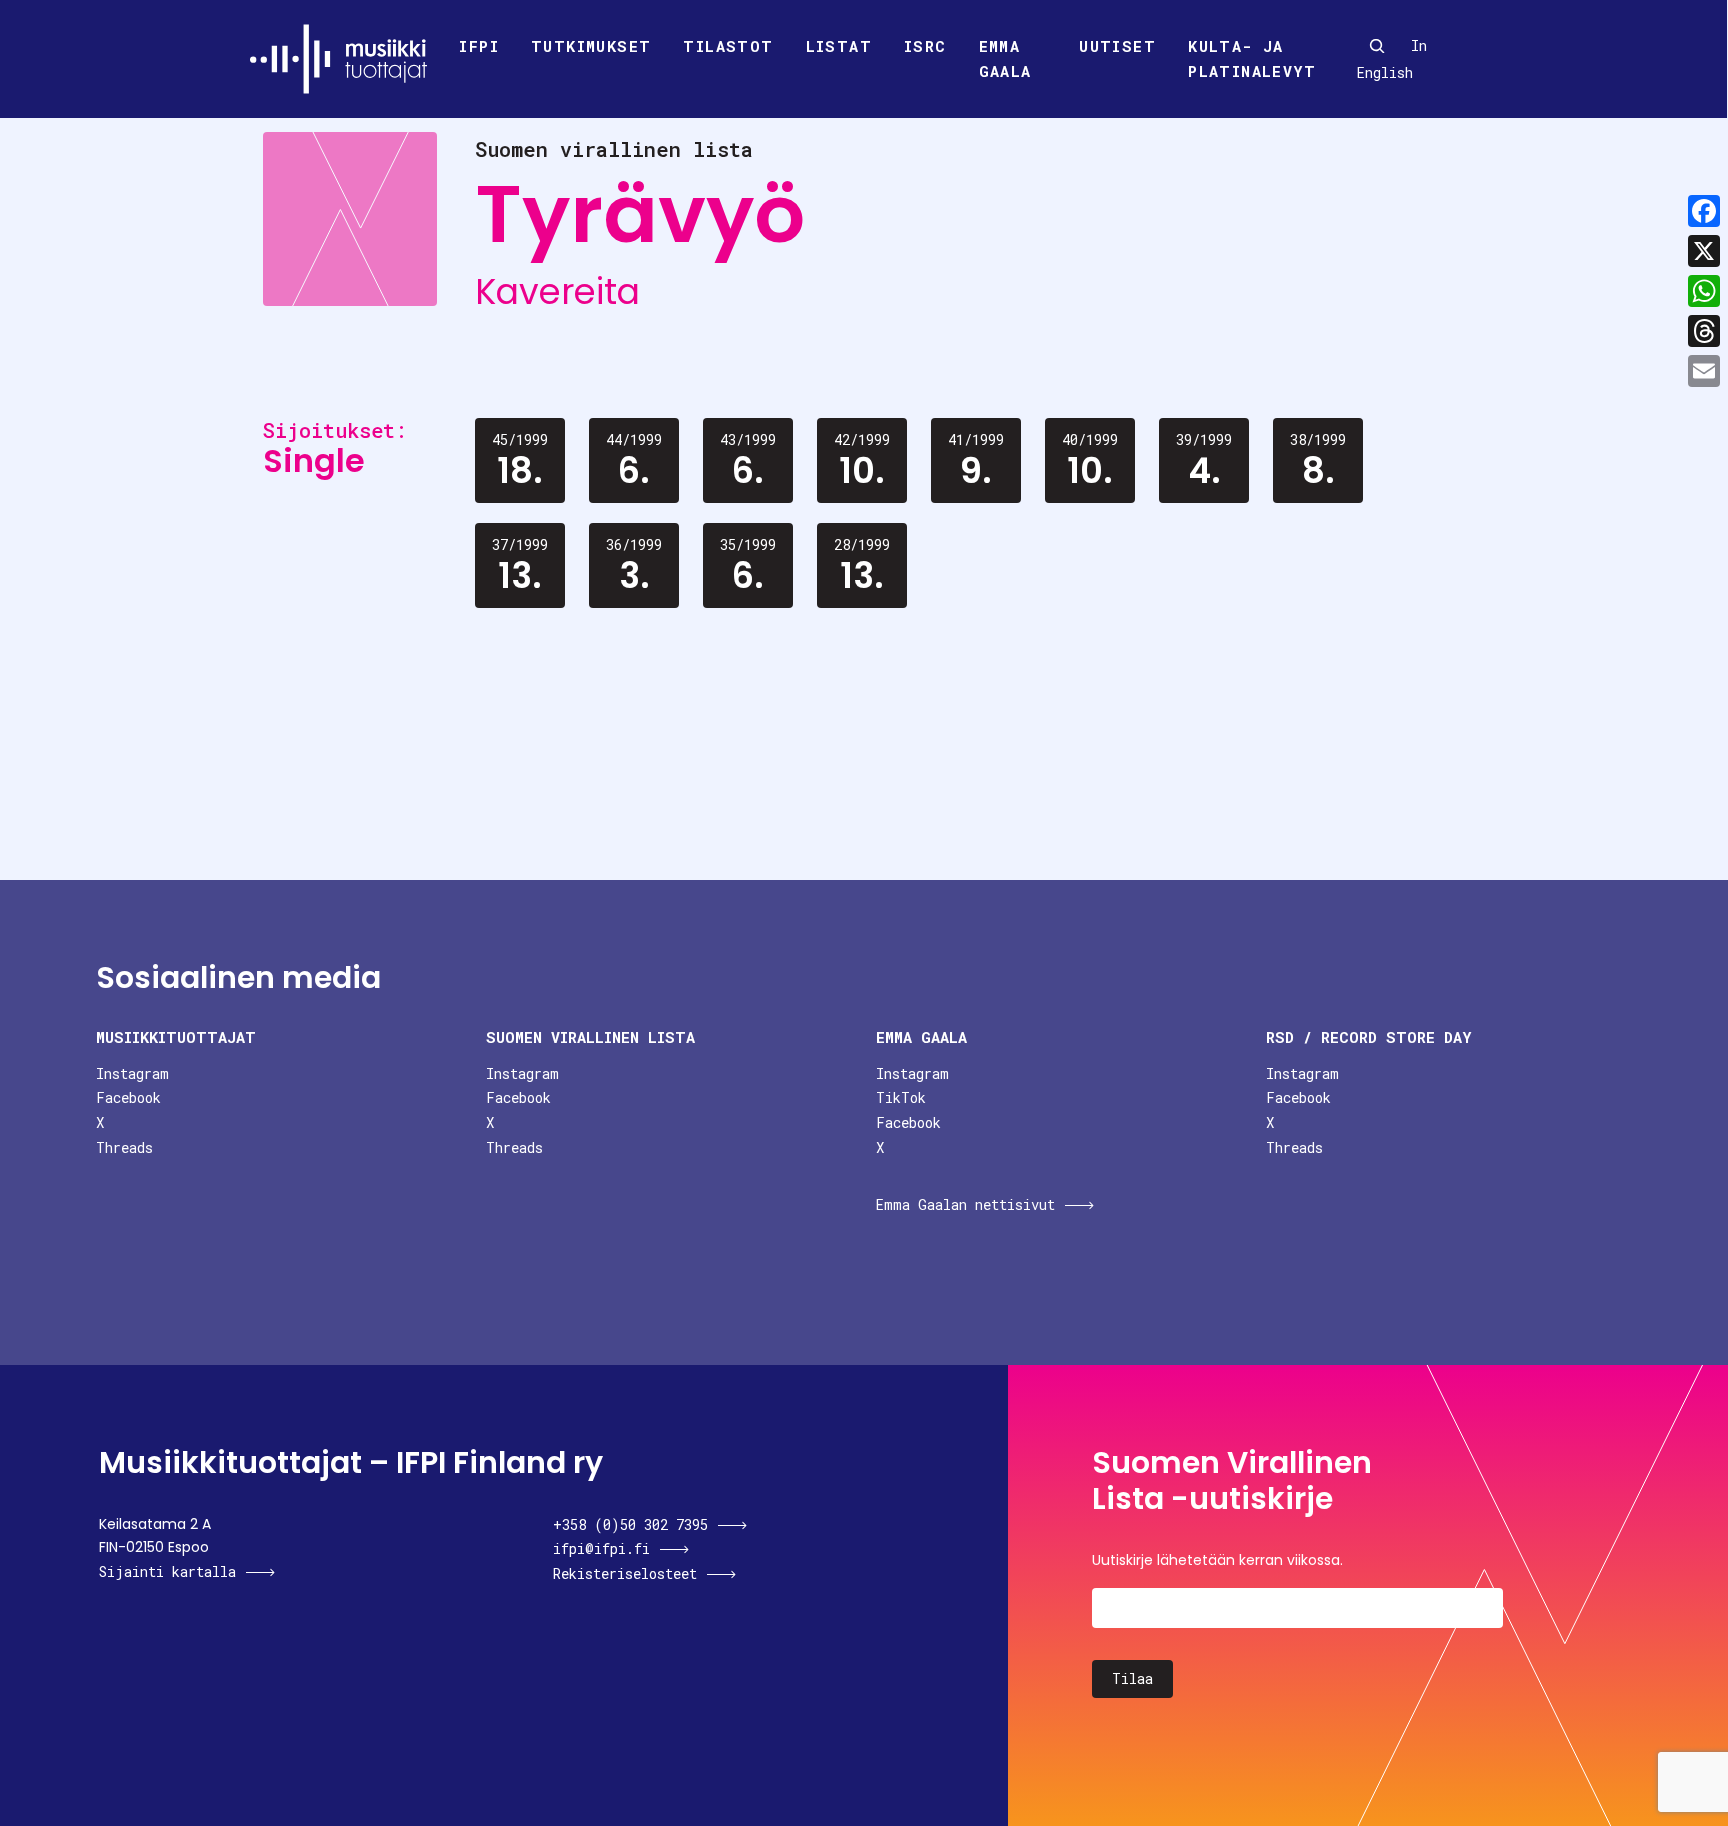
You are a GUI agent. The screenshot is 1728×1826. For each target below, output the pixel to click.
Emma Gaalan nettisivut (965, 1204)
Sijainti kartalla (167, 1571)
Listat (839, 46)
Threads (124, 1147)
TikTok (901, 1097)
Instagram (132, 1073)
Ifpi (479, 46)
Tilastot (728, 46)
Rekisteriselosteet (625, 1573)
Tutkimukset (591, 46)
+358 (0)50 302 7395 (630, 1524)
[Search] (1377, 46)
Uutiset (1117, 46)
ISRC (925, 46)
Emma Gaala (1005, 59)
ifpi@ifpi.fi (601, 1548)
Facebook (128, 1097)
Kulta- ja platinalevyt (1252, 59)
